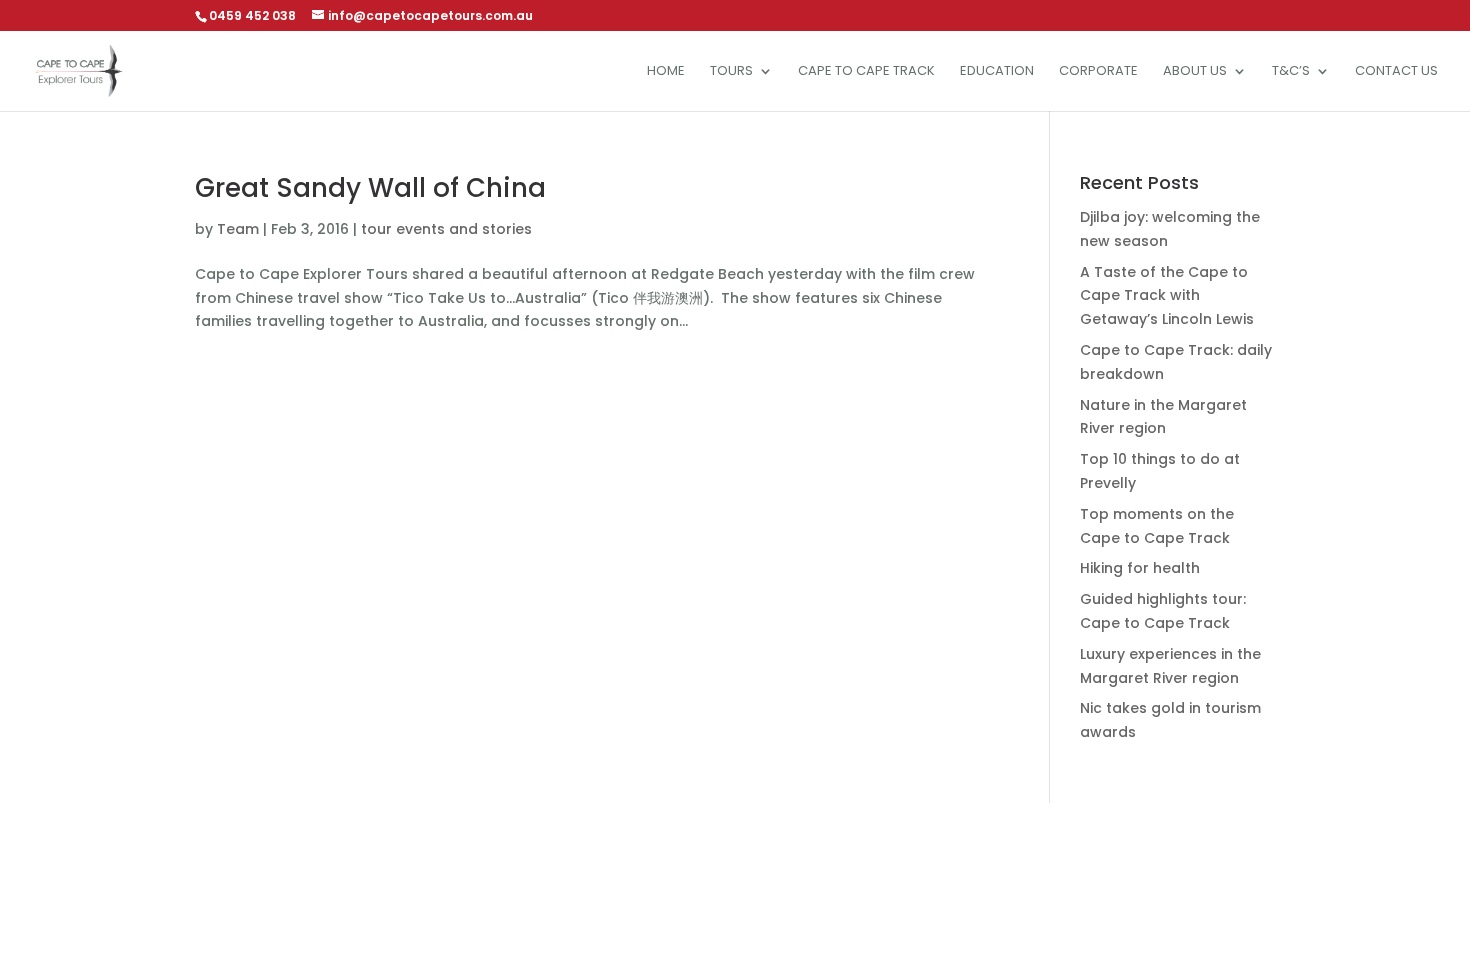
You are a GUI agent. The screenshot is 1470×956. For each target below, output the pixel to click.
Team (238, 229)
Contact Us (1396, 72)
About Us (1195, 72)
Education (997, 72)
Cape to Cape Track (866, 72)
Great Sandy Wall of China (370, 188)
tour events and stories (446, 229)
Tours (731, 72)
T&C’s (1291, 72)
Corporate (1098, 72)
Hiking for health (1140, 568)
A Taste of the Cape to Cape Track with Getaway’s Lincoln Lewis (1167, 296)
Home (666, 72)
